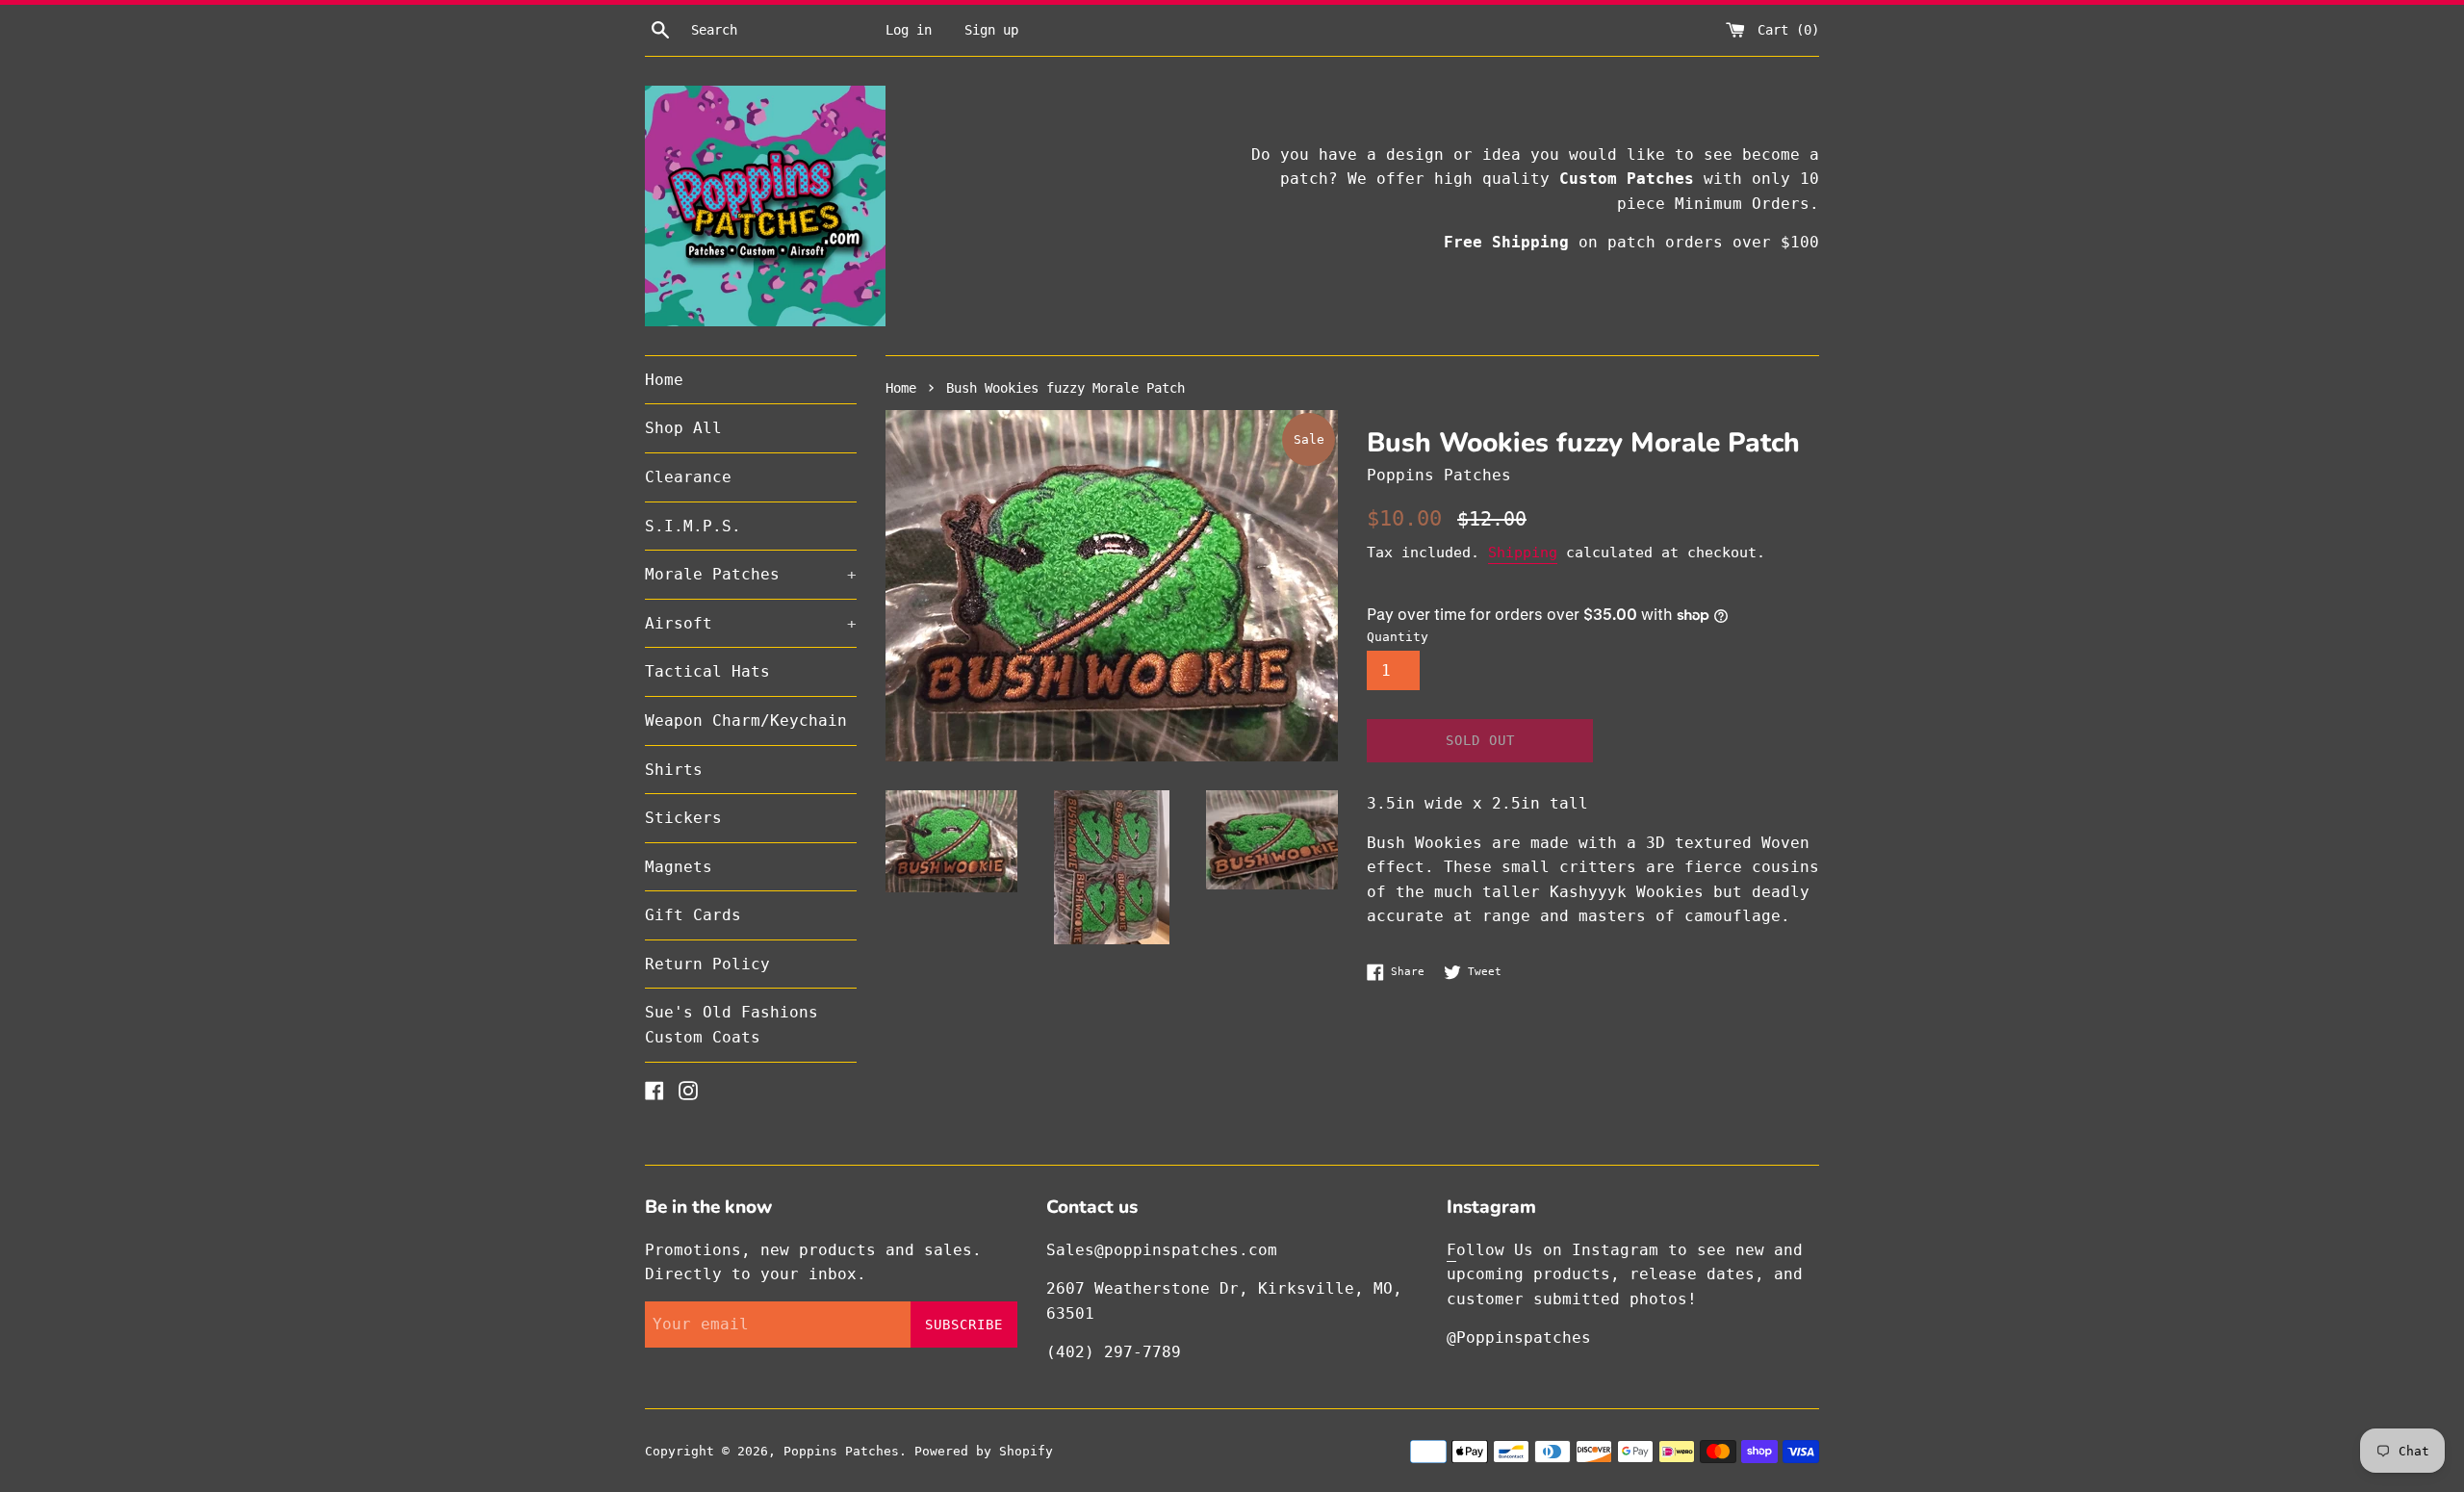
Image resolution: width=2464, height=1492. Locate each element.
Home (664, 380)
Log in (909, 30)
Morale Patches (751, 574)
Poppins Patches (841, 1451)
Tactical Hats (707, 671)
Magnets (679, 867)
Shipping (1523, 553)
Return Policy (707, 964)
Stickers (683, 818)
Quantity (1398, 637)
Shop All (683, 428)
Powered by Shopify (984, 1451)
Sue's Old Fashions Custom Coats (731, 1025)
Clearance (688, 477)
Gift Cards (693, 915)
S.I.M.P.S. (693, 526)
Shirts (674, 770)
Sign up (991, 30)
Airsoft (751, 623)
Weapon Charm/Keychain (746, 720)
